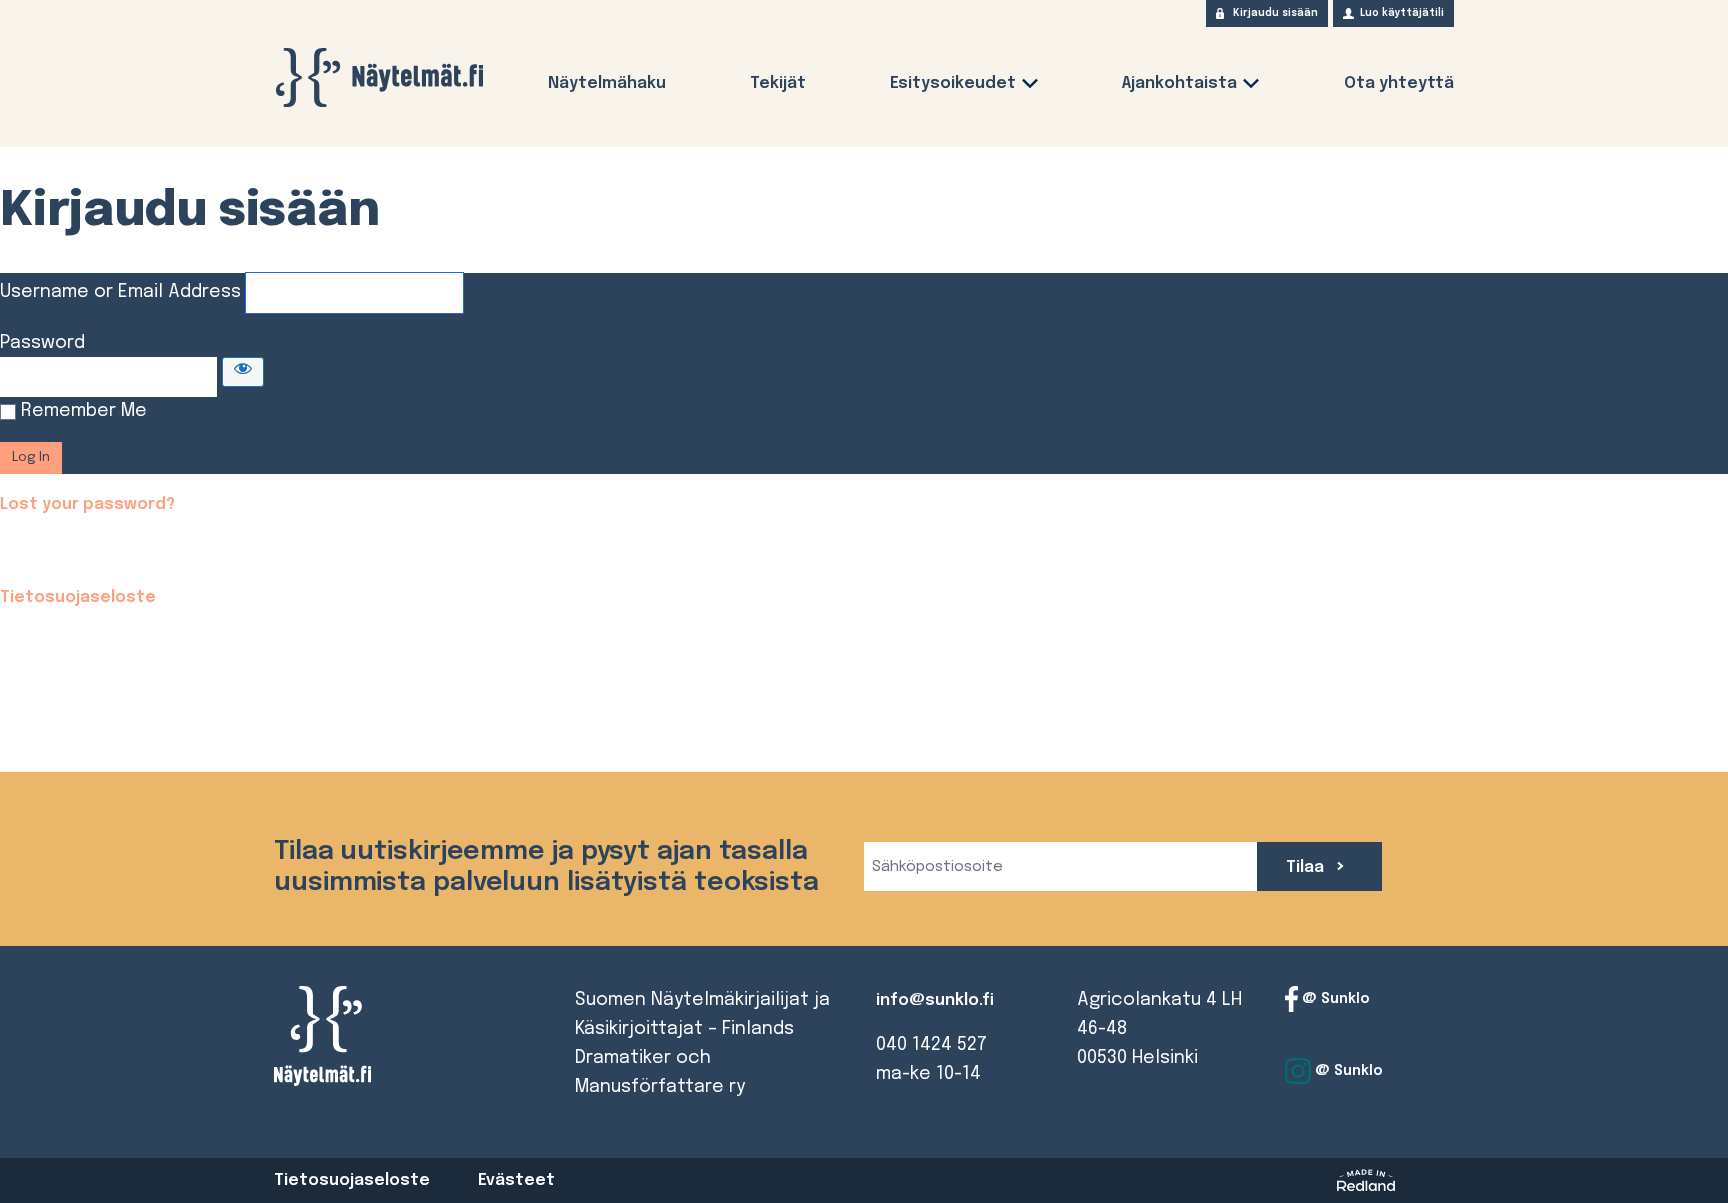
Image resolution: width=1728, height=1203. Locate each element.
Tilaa (1307, 867)
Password (42, 343)
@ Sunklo (1334, 999)
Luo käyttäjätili (1402, 13)
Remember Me (84, 411)
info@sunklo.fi (935, 1000)
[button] (1030, 87)
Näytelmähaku (607, 83)
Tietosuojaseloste (78, 597)
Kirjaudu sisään (1275, 13)
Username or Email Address (120, 292)
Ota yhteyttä (1399, 83)
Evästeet (516, 1180)
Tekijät (778, 83)
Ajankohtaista (1179, 83)
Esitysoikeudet (953, 83)
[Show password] (243, 372)
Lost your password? (87, 504)
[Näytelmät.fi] (379, 77)
